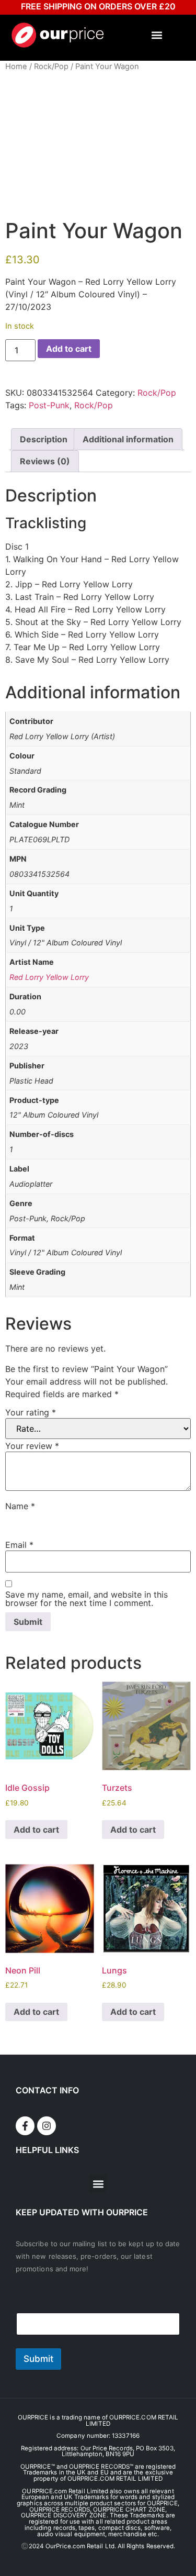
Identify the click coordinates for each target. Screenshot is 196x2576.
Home (16, 66)
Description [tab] (44, 439)
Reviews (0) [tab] (45, 461)
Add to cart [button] (36, 1830)
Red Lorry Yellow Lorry (49, 977)
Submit (38, 2359)
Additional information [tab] (128, 439)
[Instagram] (47, 2126)
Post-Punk (49, 405)
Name (20, 1506)
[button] (157, 35)
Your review (32, 1446)
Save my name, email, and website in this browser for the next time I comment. (87, 1599)
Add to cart (69, 349)
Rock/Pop (51, 66)
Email (19, 1545)
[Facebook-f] (25, 2126)
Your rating (31, 1412)
